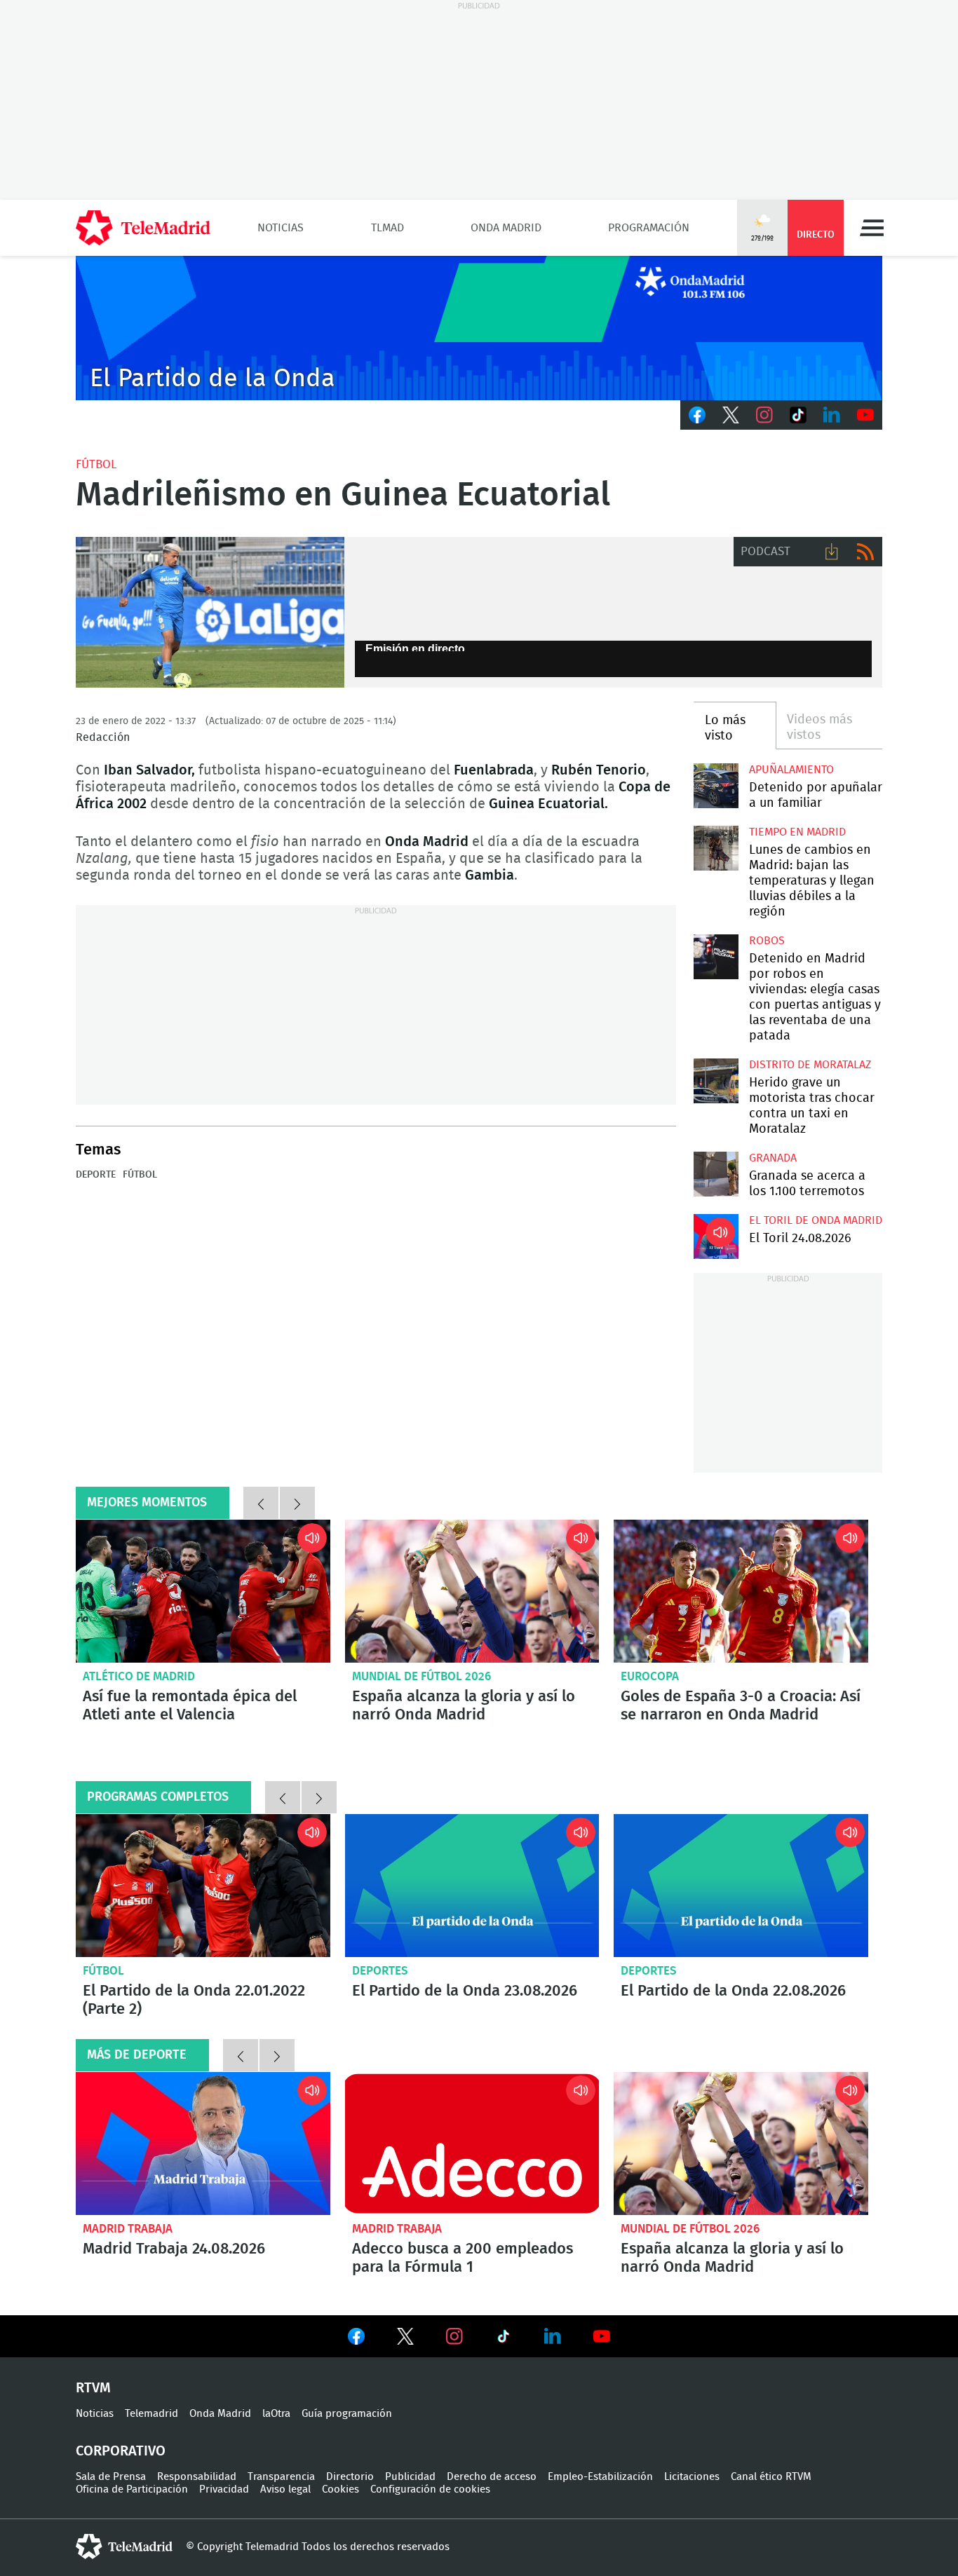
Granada (773, 1158)
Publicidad (410, 2477)
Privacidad (224, 2489)
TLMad (387, 228)
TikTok (798, 415)
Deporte (96, 1175)
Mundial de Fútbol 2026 (421, 1676)
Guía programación (347, 2414)
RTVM (93, 2388)
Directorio (350, 2477)
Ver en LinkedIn (553, 2336)
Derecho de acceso (492, 2477)
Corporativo (121, 2451)
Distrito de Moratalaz (810, 1065)
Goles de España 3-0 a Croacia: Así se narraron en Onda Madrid (741, 1591)
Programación (649, 228)
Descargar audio (832, 552)
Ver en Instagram (454, 2336)
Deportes (380, 1971)
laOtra (276, 2414)
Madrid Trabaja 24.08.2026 (203, 2144)
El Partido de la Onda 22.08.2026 (741, 1886)
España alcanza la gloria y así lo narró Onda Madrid (472, 1591)
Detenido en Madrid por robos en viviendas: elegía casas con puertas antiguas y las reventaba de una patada (716, 956)
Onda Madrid (506, 228)
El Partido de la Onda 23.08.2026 (472, 1886)
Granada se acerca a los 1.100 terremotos (716, 1174)
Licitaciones (692, 2477)
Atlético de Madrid (139, 1676)
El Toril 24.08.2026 (716, 1236)
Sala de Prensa (111, 2477)
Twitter (731, 415)
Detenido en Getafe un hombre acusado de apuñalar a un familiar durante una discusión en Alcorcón (716, 785)
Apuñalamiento (791, 770)
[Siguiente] (297, 1503)
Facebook (697, 415)
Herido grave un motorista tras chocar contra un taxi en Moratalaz (716, 1081)
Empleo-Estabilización (600, 2477)
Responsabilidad (197, 2477)
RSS (865, 552)
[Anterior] (261, 1503)
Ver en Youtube (602, 2336)
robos (767, 941)
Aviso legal (285, 2489)
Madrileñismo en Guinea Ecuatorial (210, 613)
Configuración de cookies (430, 2489)
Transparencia (281, 2477)
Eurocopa (650, 1676)
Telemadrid (151, 2414)
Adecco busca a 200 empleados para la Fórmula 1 (472, 2144)
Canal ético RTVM (771, 2477)
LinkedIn (832, 415)
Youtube (865, 415)
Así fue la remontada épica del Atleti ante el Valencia (203, 1591)
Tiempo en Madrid (797, 832)
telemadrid (124, 2547)
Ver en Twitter (405, 2339)
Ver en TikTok (504, 2339)
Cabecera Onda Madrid (479, 328)
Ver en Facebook (356, 2339)
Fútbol (96, 464)
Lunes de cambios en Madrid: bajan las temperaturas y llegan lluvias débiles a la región (716, 848)
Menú (872, 228)
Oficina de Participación (132, 2489)
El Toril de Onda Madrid (816, 1220)
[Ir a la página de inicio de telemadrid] (143, 228)
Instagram (764, 415)
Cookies (340, 2489)
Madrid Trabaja (128, 2229)
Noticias (281, 228)
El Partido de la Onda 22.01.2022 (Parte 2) (203, 1886)
